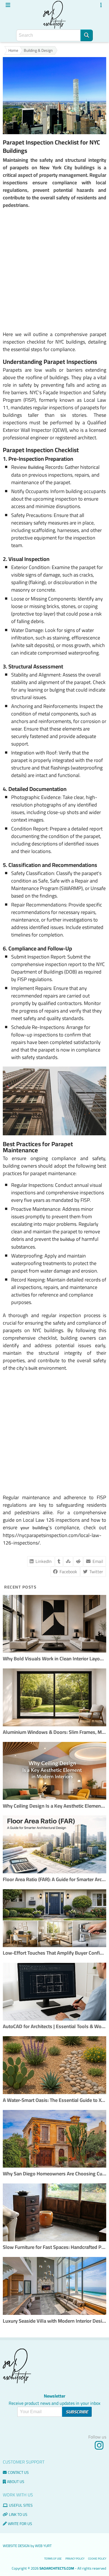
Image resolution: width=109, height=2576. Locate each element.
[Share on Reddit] (78, 1561)
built (33, 1368)
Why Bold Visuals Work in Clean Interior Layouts (54, 1659)
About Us (16, 2482)
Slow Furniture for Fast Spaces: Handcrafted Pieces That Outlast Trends (54, 2247)
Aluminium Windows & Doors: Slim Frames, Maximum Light (54, 1732)
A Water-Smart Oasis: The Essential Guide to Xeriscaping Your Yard (54, 2100)
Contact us (18, 2472)
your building (34, 1528)
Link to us (18, 2514)
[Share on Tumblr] (59, 1561)
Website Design (16, 2546)
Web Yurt (43, 2546)
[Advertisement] (54, 270)
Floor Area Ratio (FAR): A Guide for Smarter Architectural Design (54, 1880)
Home (13, 51)
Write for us (20, 2524)
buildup (67, 1239)
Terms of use (53, 2559)
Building (36, 467)
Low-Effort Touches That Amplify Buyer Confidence (54, 1953)
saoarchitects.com (57, 2568)
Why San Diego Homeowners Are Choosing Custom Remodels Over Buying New (54, 2174)
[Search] (87, 35)
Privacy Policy (75, 2559)
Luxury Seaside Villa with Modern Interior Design (54, 2321)
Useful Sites (21, 2505)
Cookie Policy (97, 2559)
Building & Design (38, 51)
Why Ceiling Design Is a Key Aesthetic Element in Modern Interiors (54, 1806)
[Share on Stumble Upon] (68, 1561)
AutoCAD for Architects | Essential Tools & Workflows (54, 2027)
